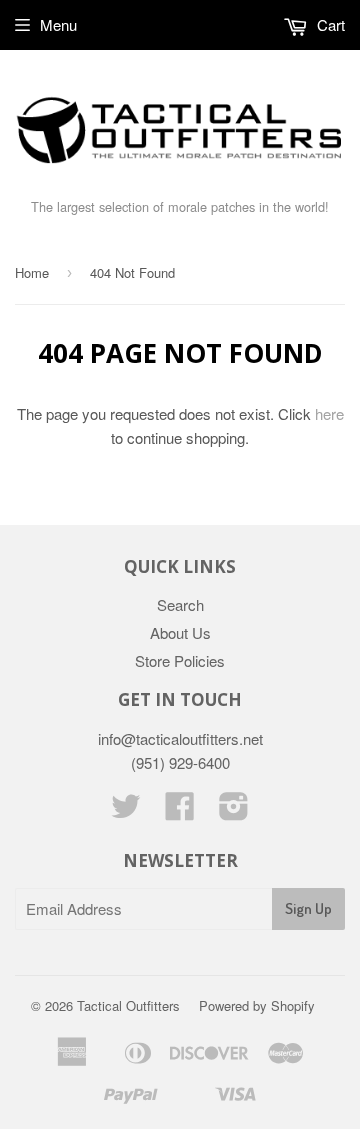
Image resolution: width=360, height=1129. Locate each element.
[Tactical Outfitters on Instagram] (234, 811)
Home (32, 272)
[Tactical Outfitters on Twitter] (126, 811)
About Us (180, 632)
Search (180, 604)
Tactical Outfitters (128, 1005)
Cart (329, 24)
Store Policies (180, 660)
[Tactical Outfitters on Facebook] (180, 811)
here (329, 413)
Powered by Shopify (257, 1005)
